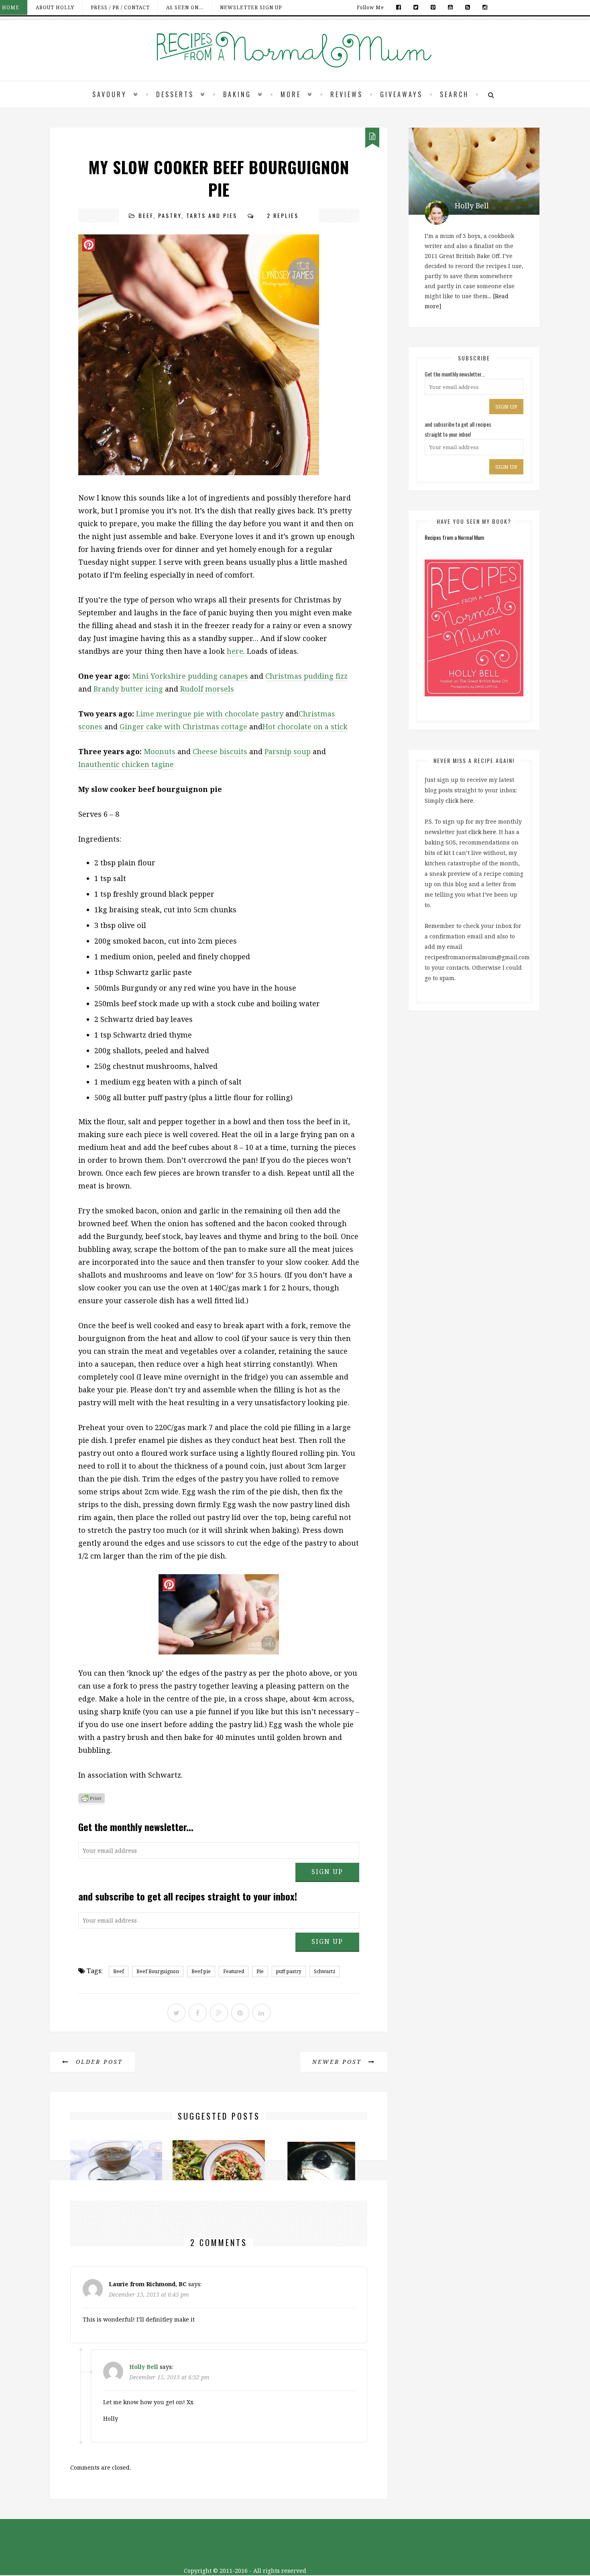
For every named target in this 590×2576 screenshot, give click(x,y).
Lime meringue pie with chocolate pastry (210, 714)
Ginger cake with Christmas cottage (184, 726)
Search (454, 94)
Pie (260, 1971)
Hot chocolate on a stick (305, 726)
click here (459, 801)
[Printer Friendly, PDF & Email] (92, 1800)
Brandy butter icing (128, 689)
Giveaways (401, 94)
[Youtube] (451, 7)
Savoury (110, 94)
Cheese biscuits (220, 751)
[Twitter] (416, 7)
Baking (237, 94)
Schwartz (325, 1971)
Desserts (175, 94)
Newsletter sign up (251, 7)
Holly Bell (144, 2367)
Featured (234, 1971)
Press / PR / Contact (120, 7)
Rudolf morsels (207, 689)
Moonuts (160, 751)
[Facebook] (399, 7)
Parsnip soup (288, 751)
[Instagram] (483, 7)
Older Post (98, 2062)
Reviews (347, 94)
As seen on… (185, 7)
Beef (146, 215)
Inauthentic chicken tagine (126, 764)
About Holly (55, 7)
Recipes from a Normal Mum (454, 537)
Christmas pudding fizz (306, 676)
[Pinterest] (433, 7)
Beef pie (201, 1971)
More (291, 94)
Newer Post (338, 2062)
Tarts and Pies (212, 215)
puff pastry (289, 1971)
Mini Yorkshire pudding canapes (190, 676)
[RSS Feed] (468, 7)
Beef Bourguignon (158, 1971)
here (235, 651)
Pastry (170, 215)
